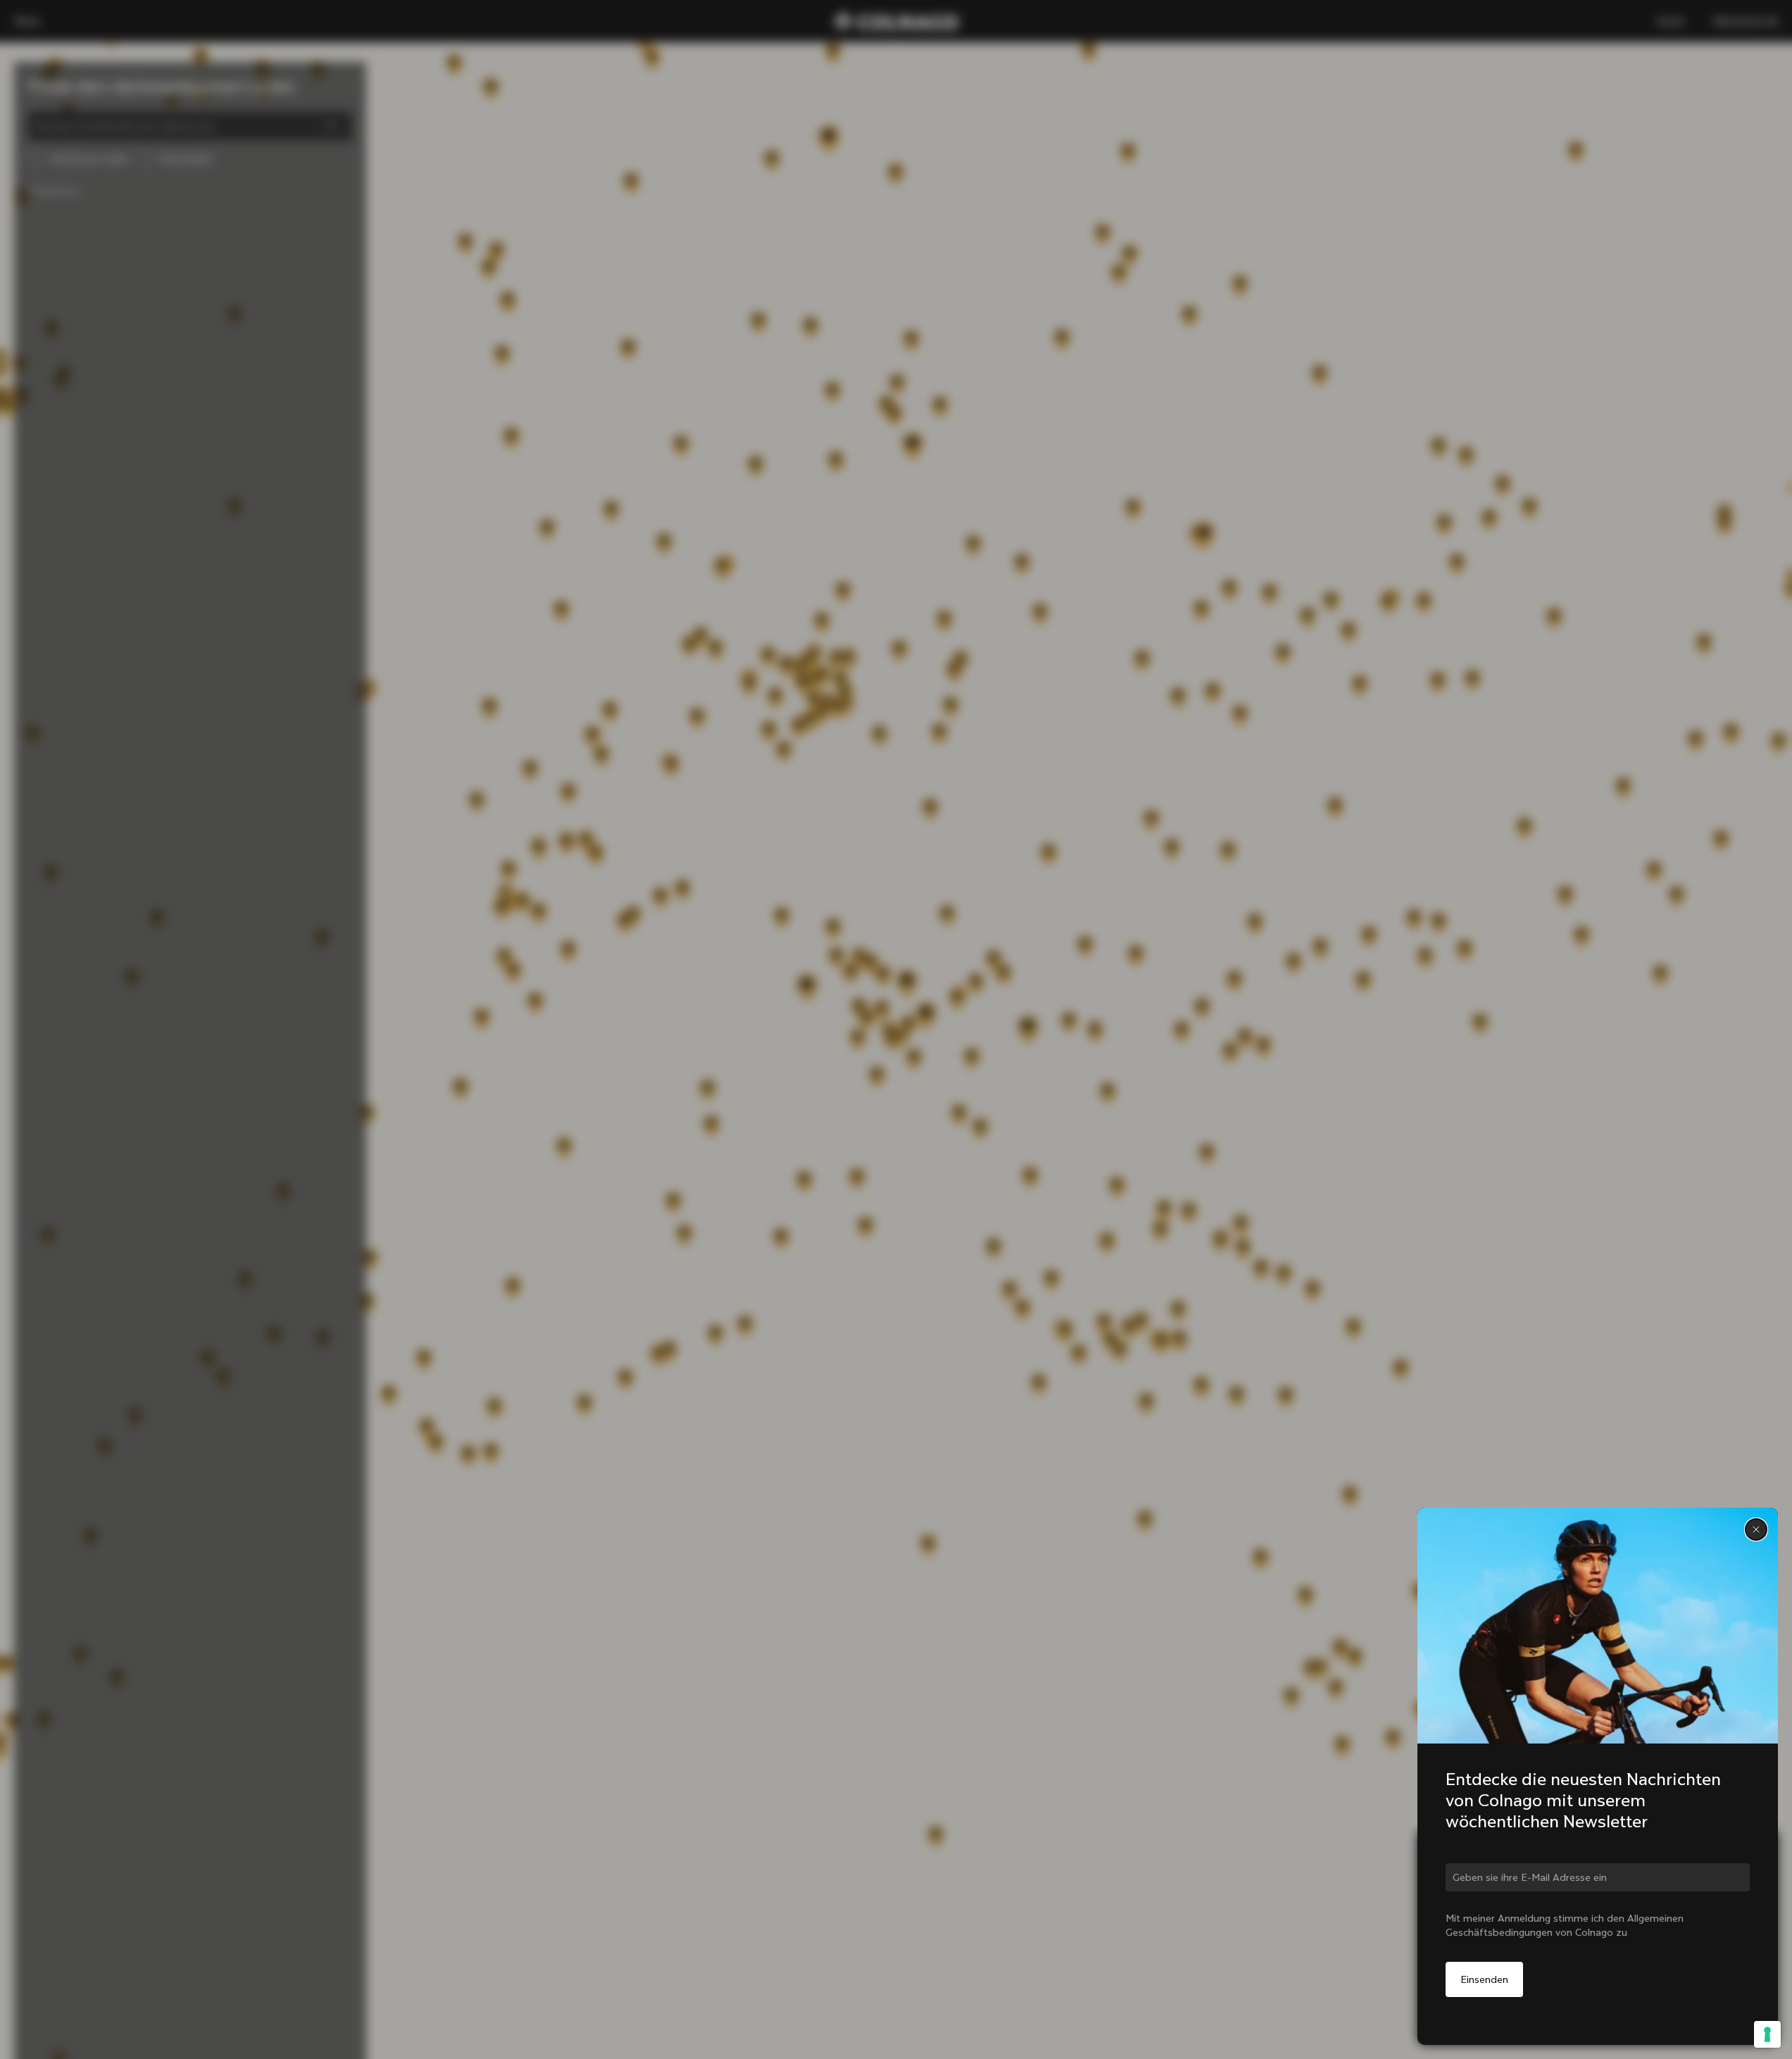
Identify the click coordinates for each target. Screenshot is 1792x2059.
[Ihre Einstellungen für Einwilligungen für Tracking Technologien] (1767, 2034)
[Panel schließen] (1756, 1529)
